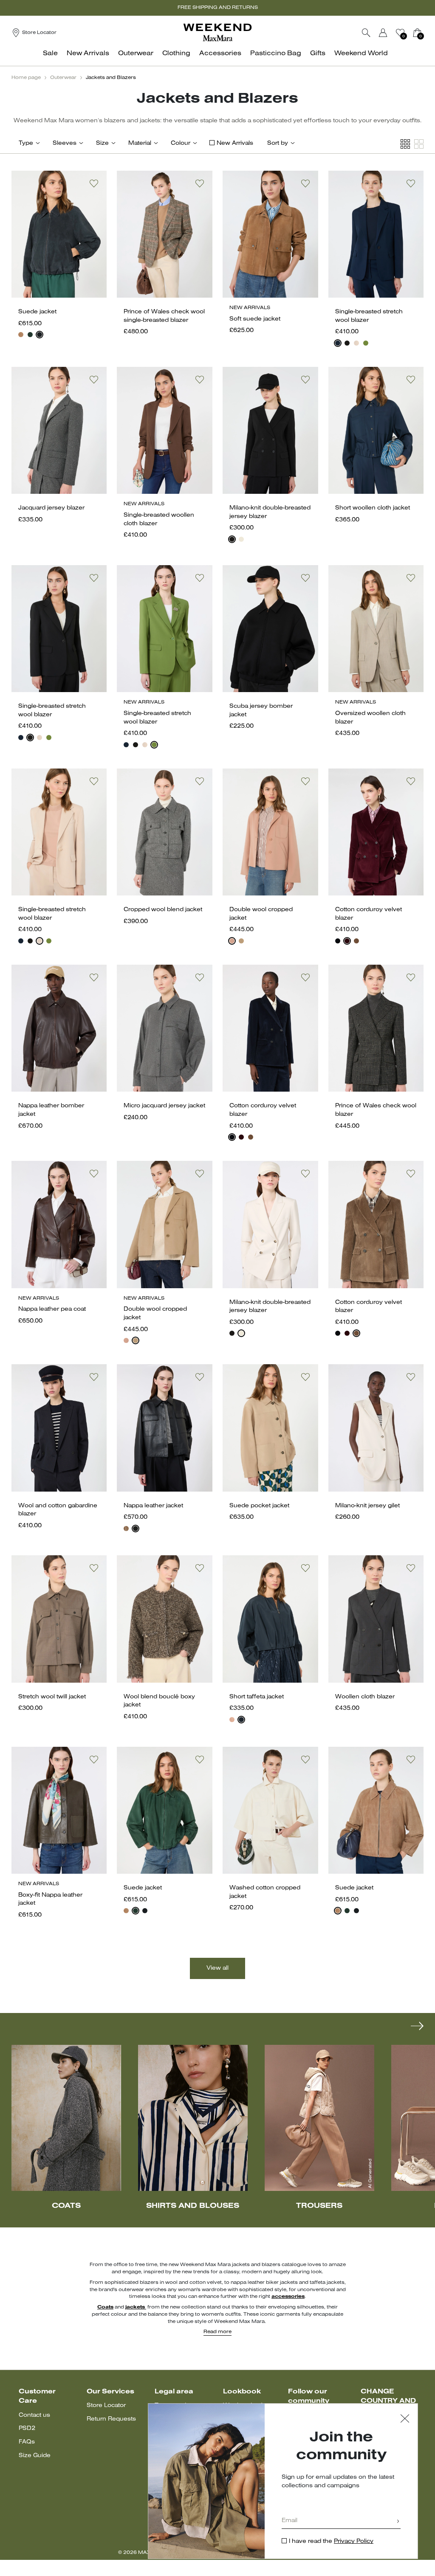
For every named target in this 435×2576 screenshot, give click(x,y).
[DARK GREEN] (30, 335)
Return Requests (111, 2419)
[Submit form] (398, 2522)
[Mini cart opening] (427, 33)
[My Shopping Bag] (417, 33)
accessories (288, 2297)
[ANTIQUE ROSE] (232, 941)
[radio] (21, 335)
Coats (105, 2307)
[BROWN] (126, 1529)
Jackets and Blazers (111, 78)
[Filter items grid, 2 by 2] (419, 144)
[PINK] (232, 1720)
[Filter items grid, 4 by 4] (405, 144)
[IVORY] (241, 539)
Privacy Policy (354, 2541)
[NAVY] (40, 335)
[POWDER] (356, 343)
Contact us (34, 2415)
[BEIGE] (21, 335)
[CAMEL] (241, 941)
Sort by (278, 143)
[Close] (405, 2420)
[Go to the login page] (383, 33)
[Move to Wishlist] (94, 183)
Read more (217, 2332)
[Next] (417, 2026)
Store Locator (106, 2406)
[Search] (366, 33)
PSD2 (27, 2428)
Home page (26, 78)
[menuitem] (53, 58)
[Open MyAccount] (391, 33)
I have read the (331, 2541)
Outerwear (63, 78)
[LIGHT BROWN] (356, 941)
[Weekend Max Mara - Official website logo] (217, 32)
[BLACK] (347, 343)
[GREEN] (366, 343)
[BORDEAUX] (347, 941)
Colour (181, 143)
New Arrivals (235, 143)
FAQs (27, 2442)
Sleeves (65, 143)
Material (140, 143)
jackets (136, 2307)
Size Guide (35, 2456)
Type (26, 143)
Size (102, 143)
